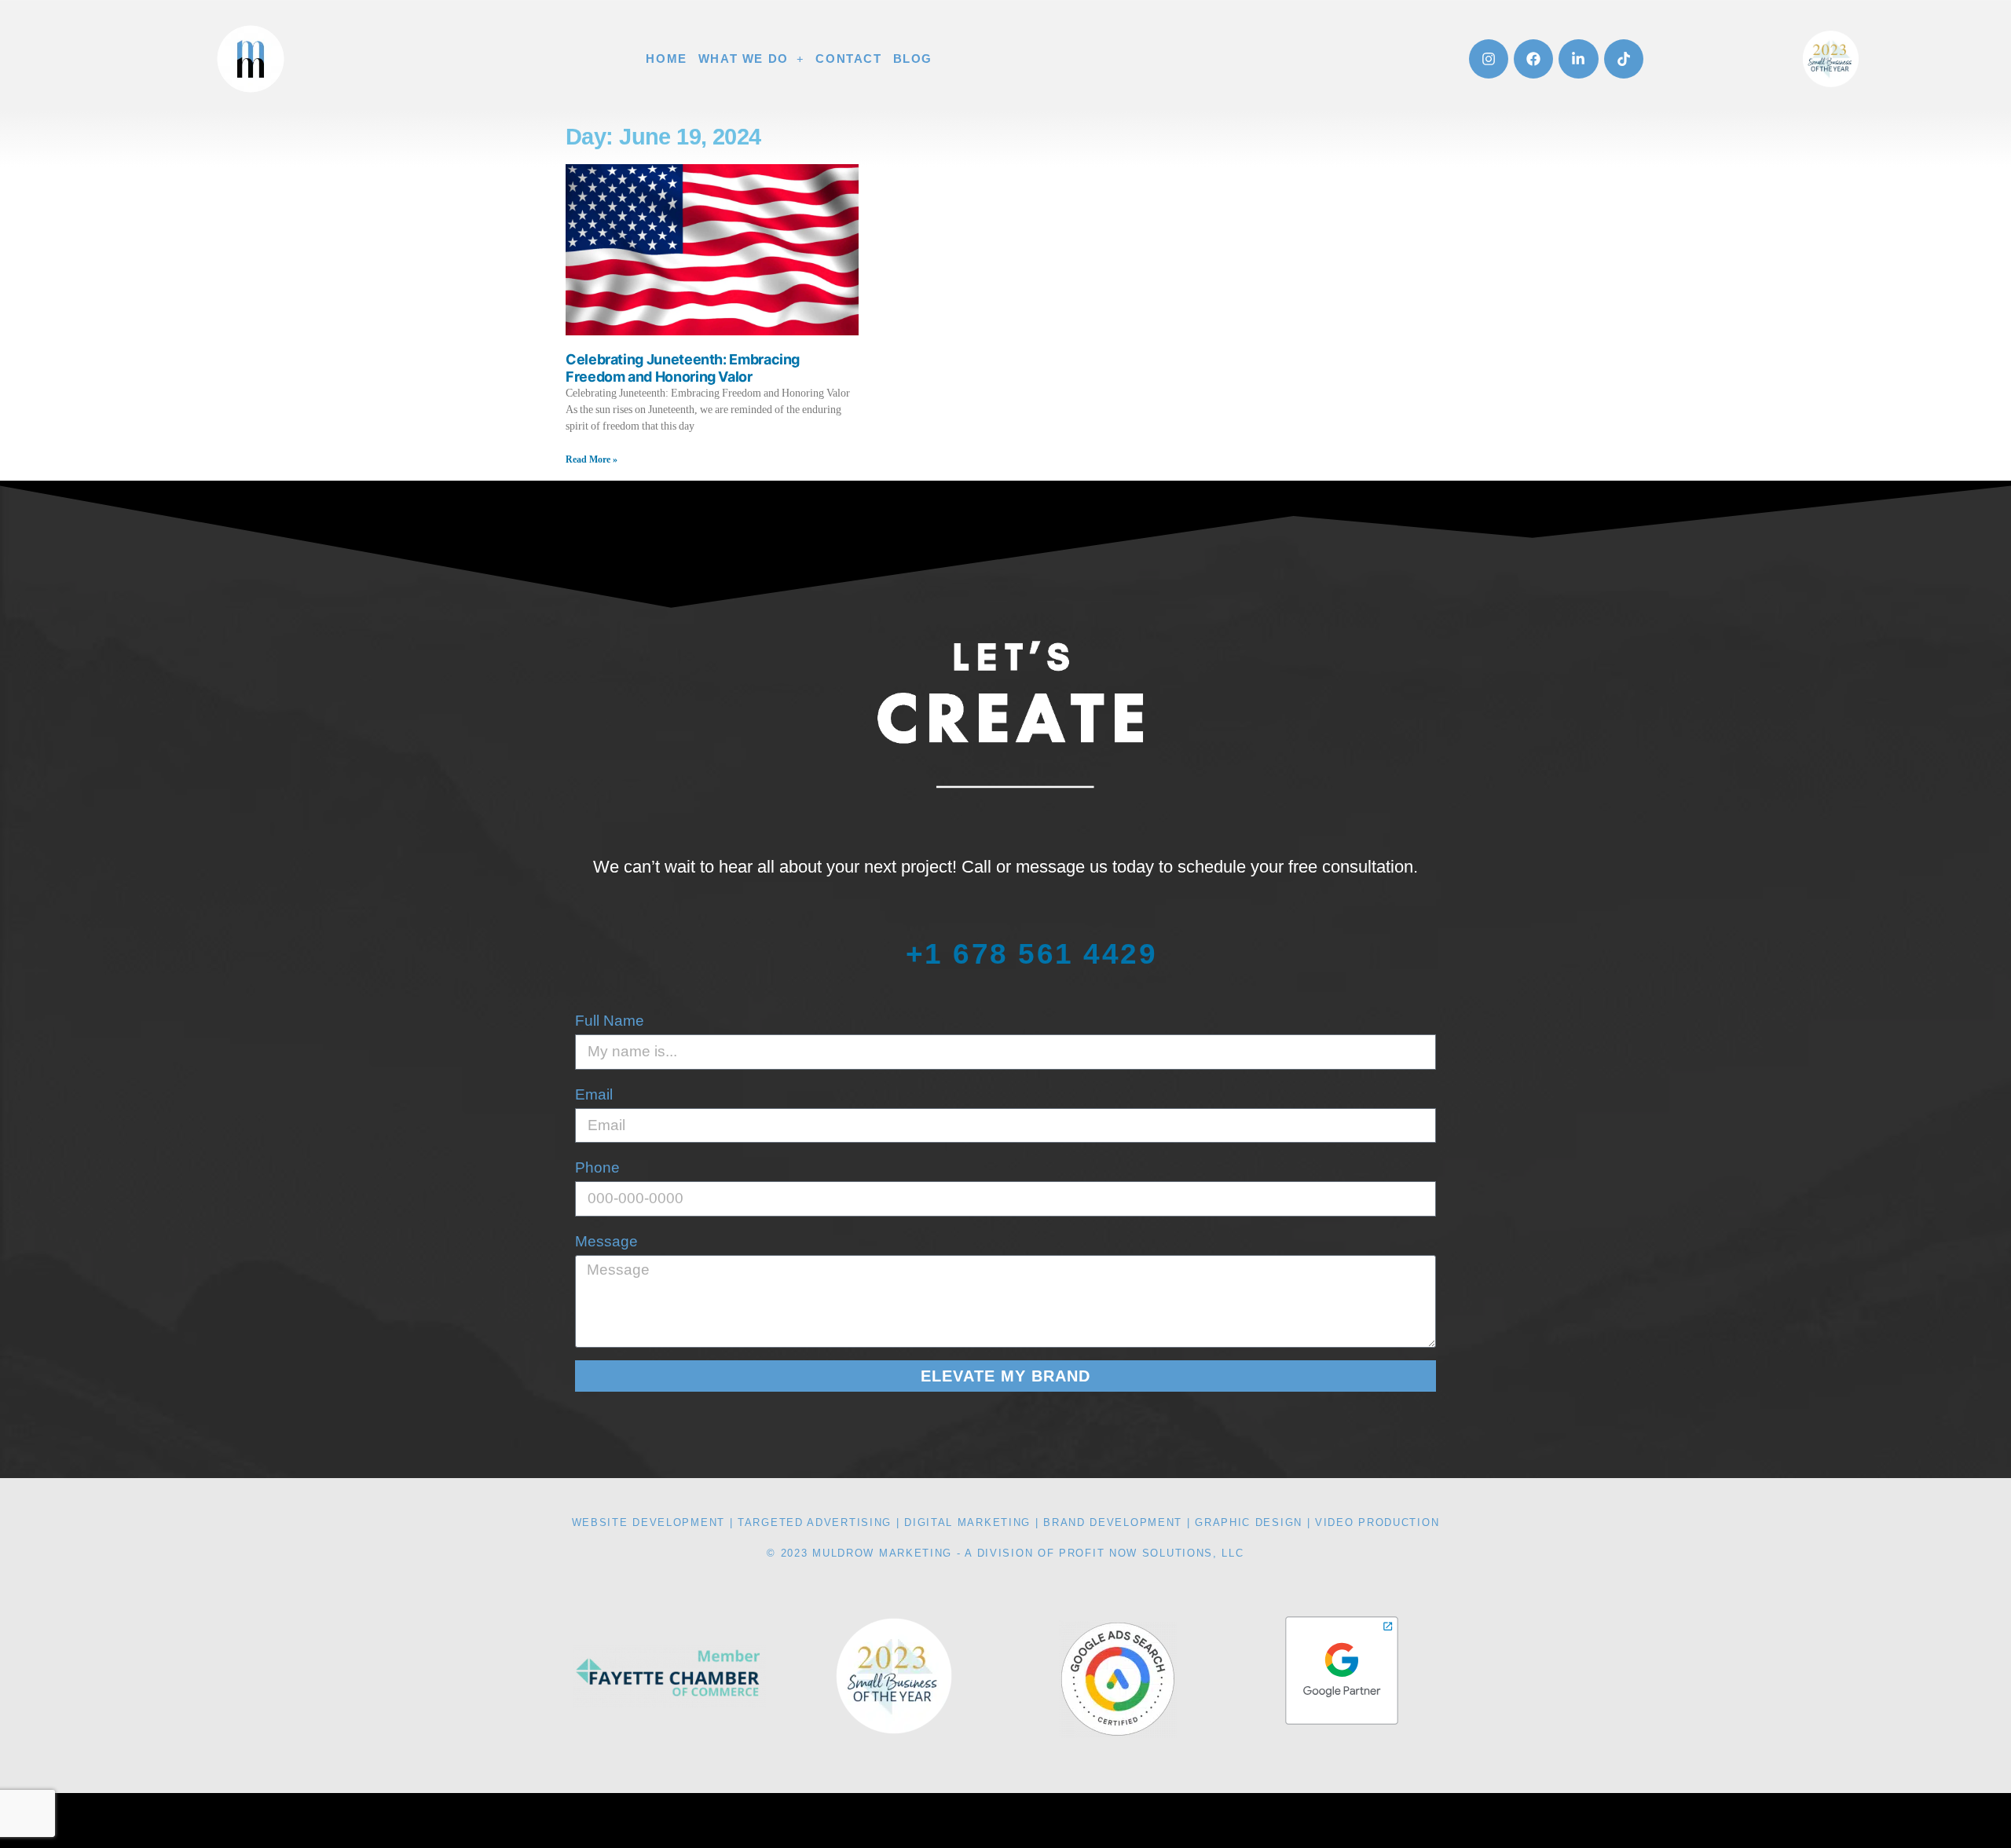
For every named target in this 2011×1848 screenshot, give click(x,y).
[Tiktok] (1624, 59)
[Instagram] (1489, 59)
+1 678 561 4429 (1032, 953)
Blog (913, 59)
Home (666, 59)
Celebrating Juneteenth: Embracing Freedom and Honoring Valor (683, 368)
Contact (848, 59)
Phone (597, 1167)
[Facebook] (1533, 59)
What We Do (744, 59)
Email (594, 1094)
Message (606, 1241)
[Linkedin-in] (1578, 59)
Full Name (610, 1021)
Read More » (592, 460)
